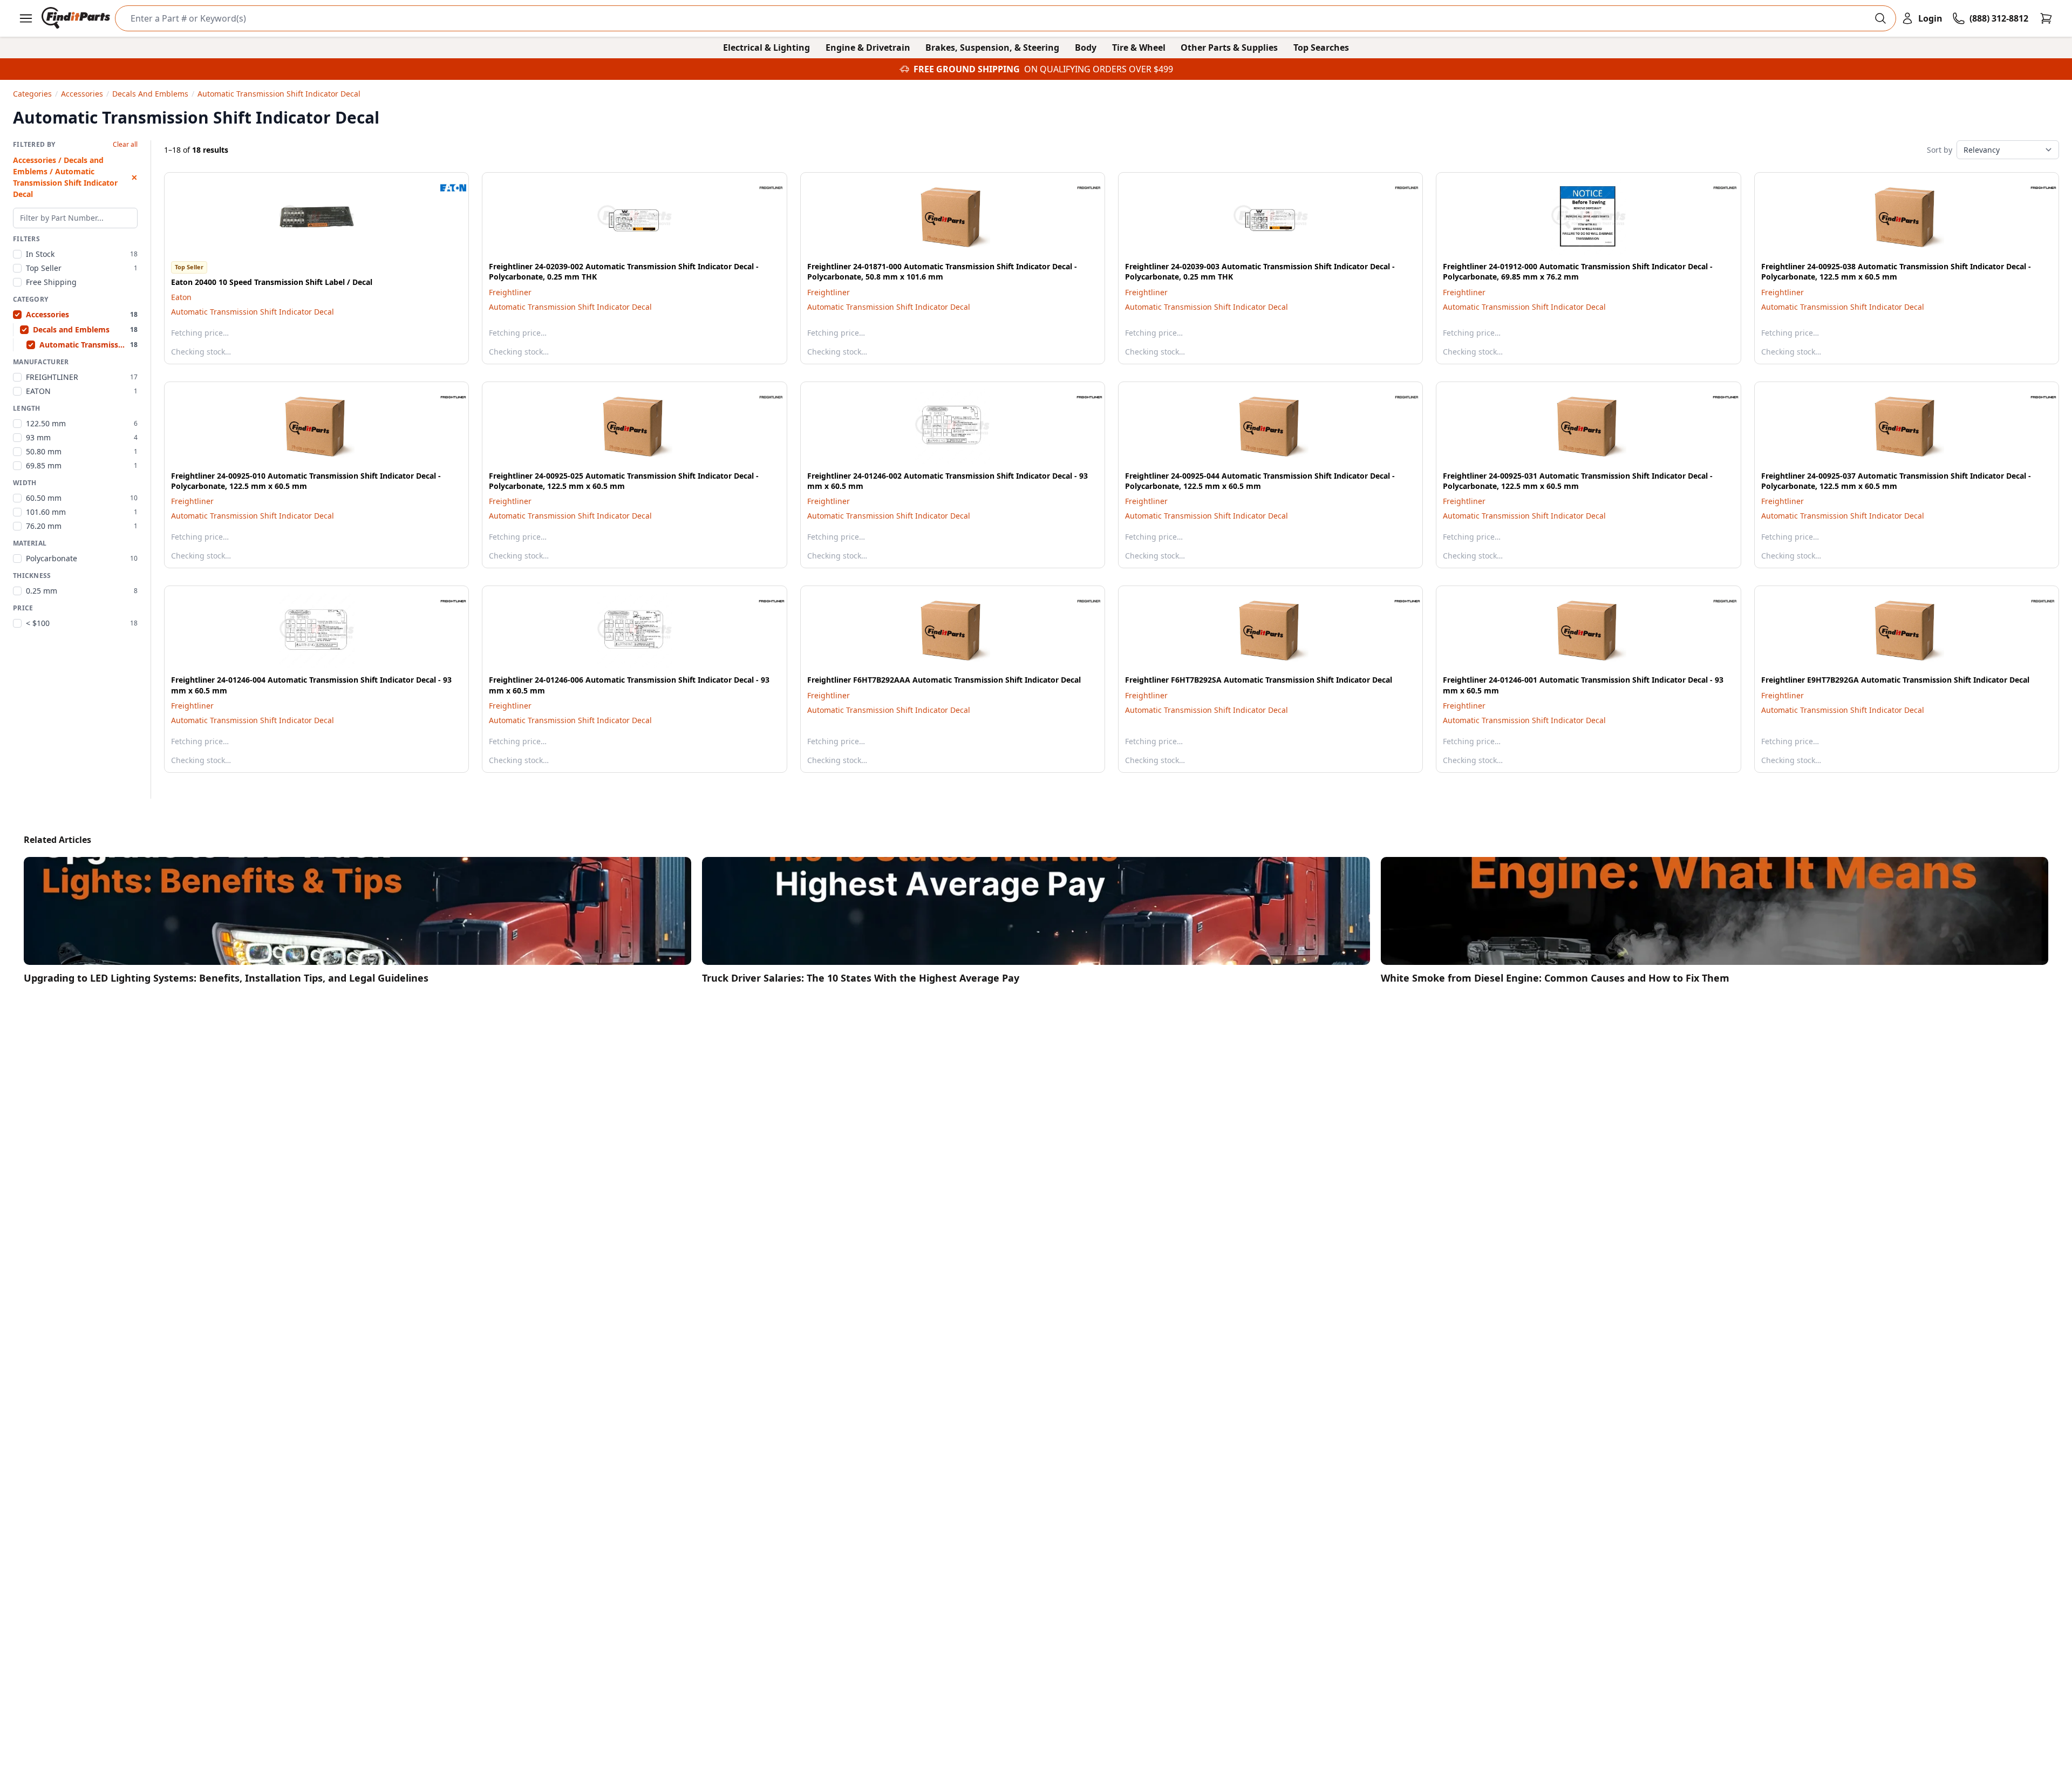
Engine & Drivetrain (868, 47)
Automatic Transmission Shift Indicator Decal (253, 312)
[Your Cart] (2046, 18)
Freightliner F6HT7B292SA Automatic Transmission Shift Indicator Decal (1259, 680)
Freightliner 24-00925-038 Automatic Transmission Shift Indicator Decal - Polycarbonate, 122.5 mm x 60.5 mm (1896, 271)
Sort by (1940, 150)
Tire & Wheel (1139, 47)
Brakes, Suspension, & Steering (992, 47)
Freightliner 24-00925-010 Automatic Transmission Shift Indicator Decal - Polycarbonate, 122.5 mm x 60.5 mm (306, 481)
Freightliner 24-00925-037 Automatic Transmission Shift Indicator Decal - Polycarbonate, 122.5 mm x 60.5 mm (1896, 481)
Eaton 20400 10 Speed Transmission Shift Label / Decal (272, 282)
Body (1086, 47)
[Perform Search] (1880, 18)
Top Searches (1321, 47)
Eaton (181, 297)
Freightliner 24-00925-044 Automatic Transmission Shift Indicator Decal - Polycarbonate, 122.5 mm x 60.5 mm (1260, 481)
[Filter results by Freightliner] (763, 188)
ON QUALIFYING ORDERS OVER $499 (1099, 69)
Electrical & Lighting (766, 47)
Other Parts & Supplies (1229, 47)
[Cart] (2046, 18)
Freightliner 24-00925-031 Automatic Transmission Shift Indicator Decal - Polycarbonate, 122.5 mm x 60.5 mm (1578, 481)
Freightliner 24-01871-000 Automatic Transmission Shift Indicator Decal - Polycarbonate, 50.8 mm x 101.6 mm (942, 271)
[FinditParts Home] (77, 18)
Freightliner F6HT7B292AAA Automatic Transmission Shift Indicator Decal (944, 680)
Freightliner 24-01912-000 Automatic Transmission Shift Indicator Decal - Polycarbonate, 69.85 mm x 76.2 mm (1578, 271)
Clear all (125, 145)
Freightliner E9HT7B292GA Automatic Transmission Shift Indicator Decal (1895, 680)
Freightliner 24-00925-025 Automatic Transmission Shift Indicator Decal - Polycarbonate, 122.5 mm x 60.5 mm (624, 481)
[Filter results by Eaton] (445, 188)
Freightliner (510, 292)
